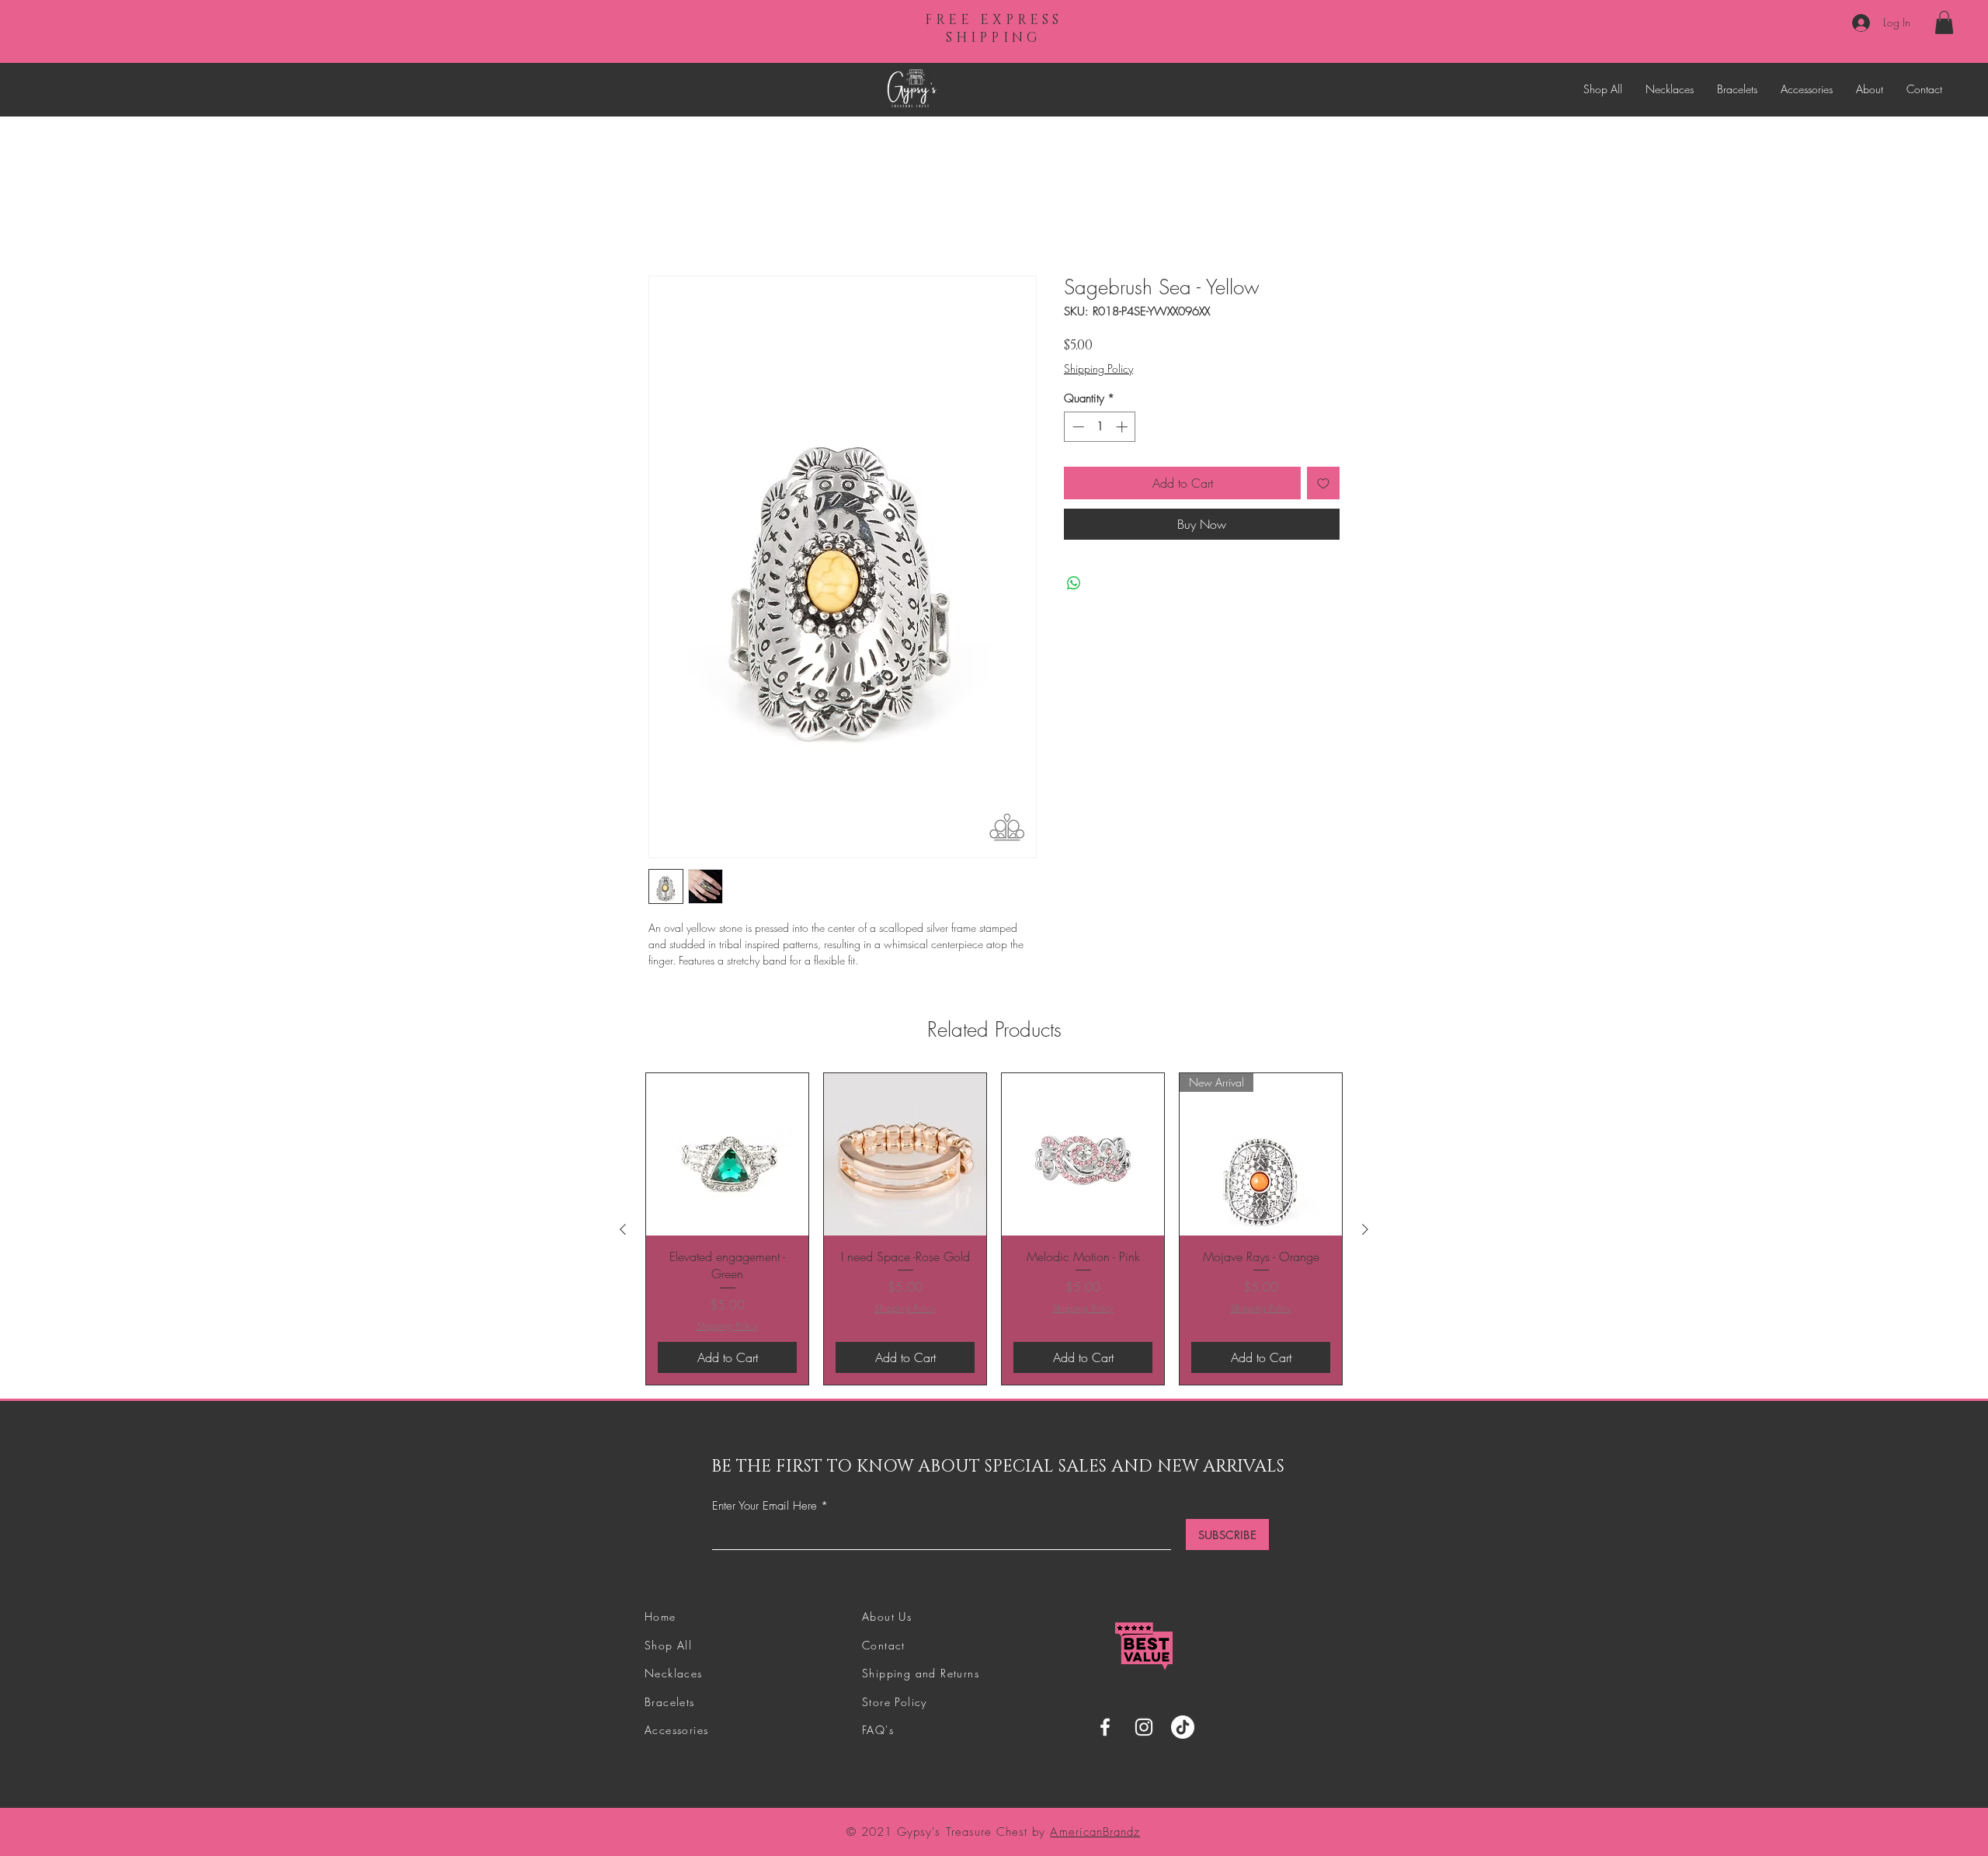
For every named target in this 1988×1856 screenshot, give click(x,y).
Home (664, 222)
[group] (994, 1231)
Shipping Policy (1098, 371)
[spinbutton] (1100, 430)
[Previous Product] (623, 1232)
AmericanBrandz (1095, 1834)
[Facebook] (1105, 1730)
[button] (1944, 23)
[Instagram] (1144, 1730)
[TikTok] (1183, 1730)
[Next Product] (1365, 1232)
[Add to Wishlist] (1323, 485)
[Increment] (1123, 430)
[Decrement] (1077, 430)
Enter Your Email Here (765, 1509)
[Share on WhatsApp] (1074, 586)
